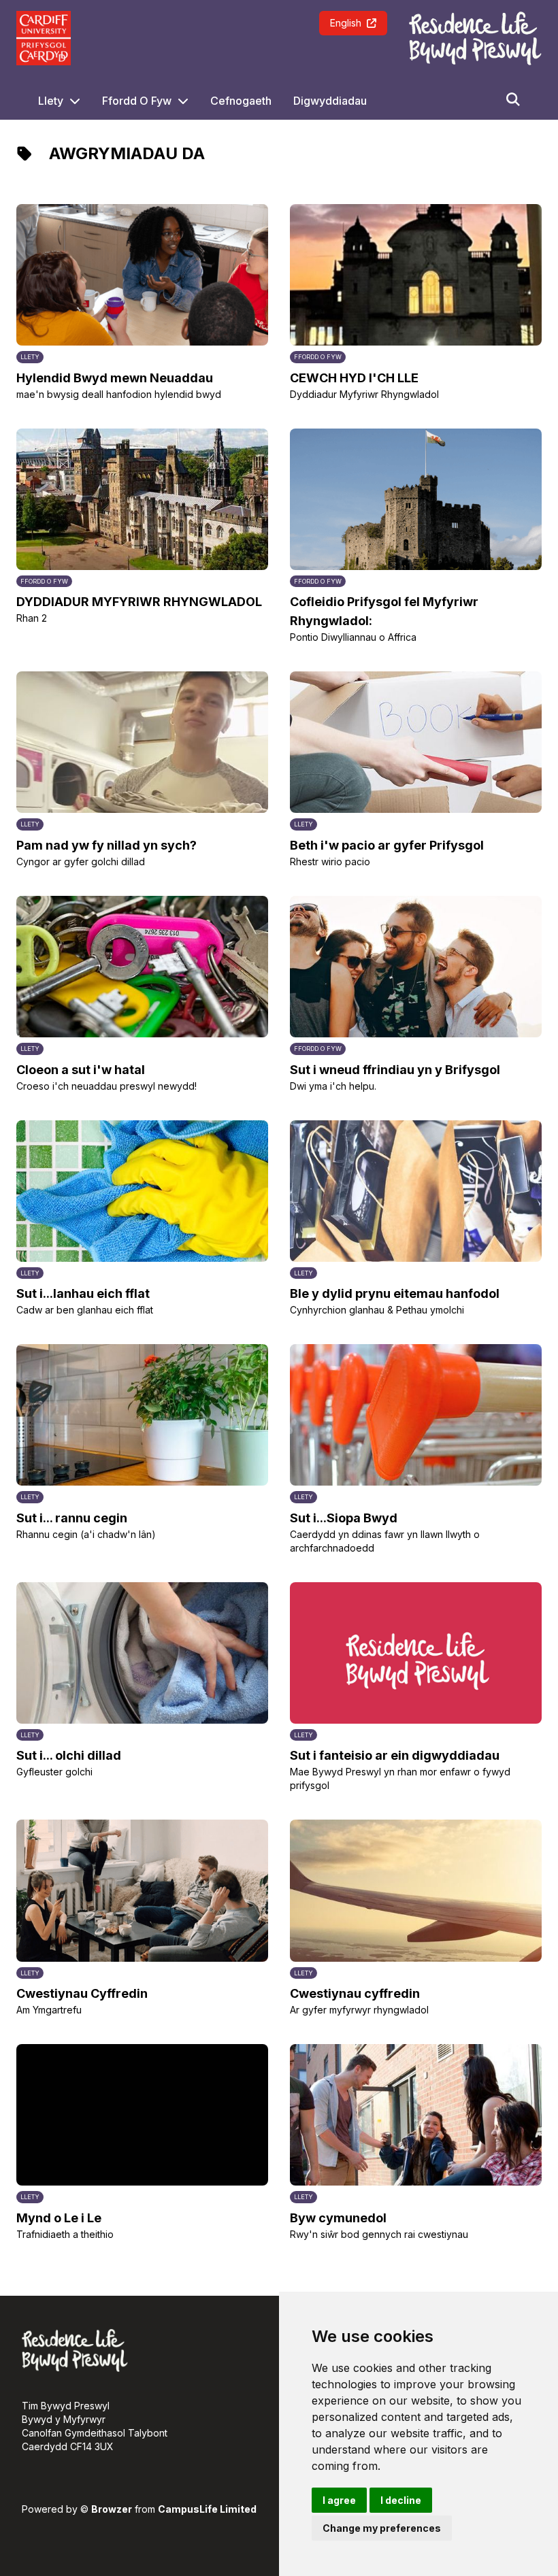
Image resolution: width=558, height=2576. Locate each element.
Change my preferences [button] (382, 2528)
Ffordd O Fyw (137, 101)
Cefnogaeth (241, 101)
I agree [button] (339, 2500)
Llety (51, 101)
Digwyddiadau (330, 101)
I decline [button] (401, 2500)
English (346, 23)
